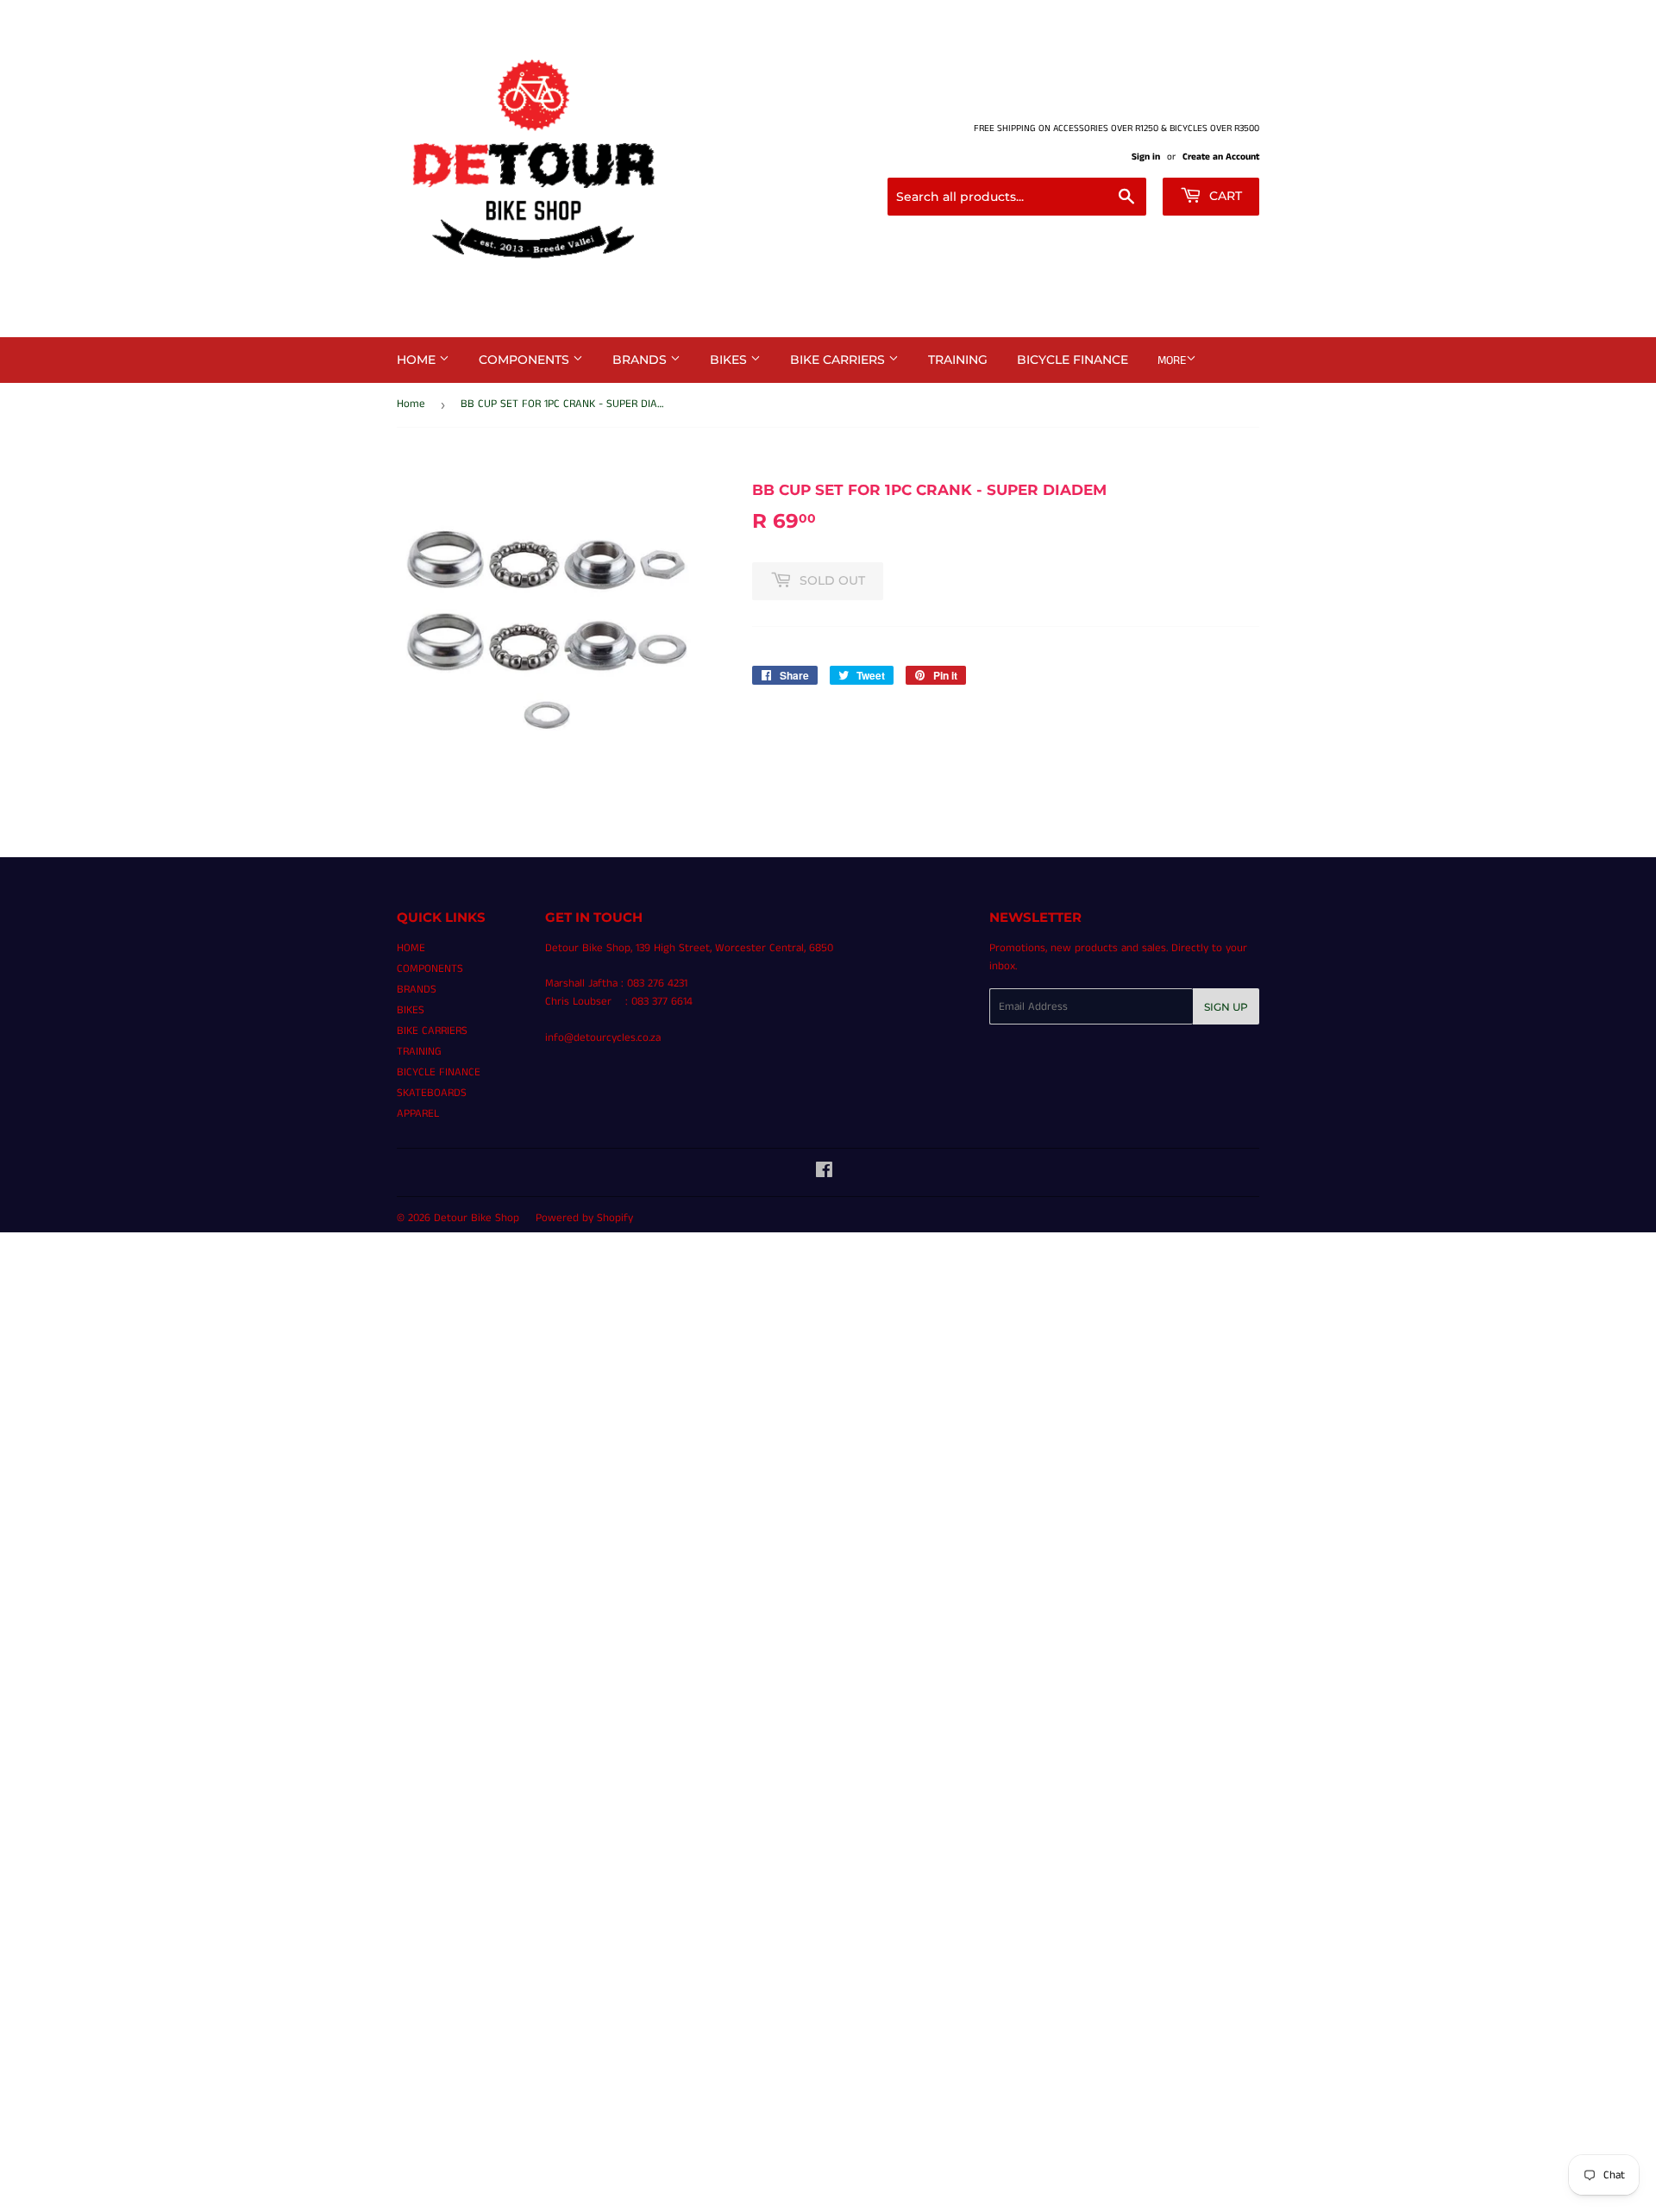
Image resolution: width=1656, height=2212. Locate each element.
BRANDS (641, 360)
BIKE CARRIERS (839, 360)
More (1172, 360)
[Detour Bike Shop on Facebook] (824, 1173)
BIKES (730, 360)
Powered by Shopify (584, 1218)
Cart (1224, 196)
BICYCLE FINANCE (1073, 360)
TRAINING (958, 360)
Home (411, 404)
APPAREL (418, 1114)
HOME (418, 360)
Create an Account (1221, 157)
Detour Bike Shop (477, 1218)
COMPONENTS (526, 360)
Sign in (1146, 157)
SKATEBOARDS (432, 1093)
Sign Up (1226, 1007)
